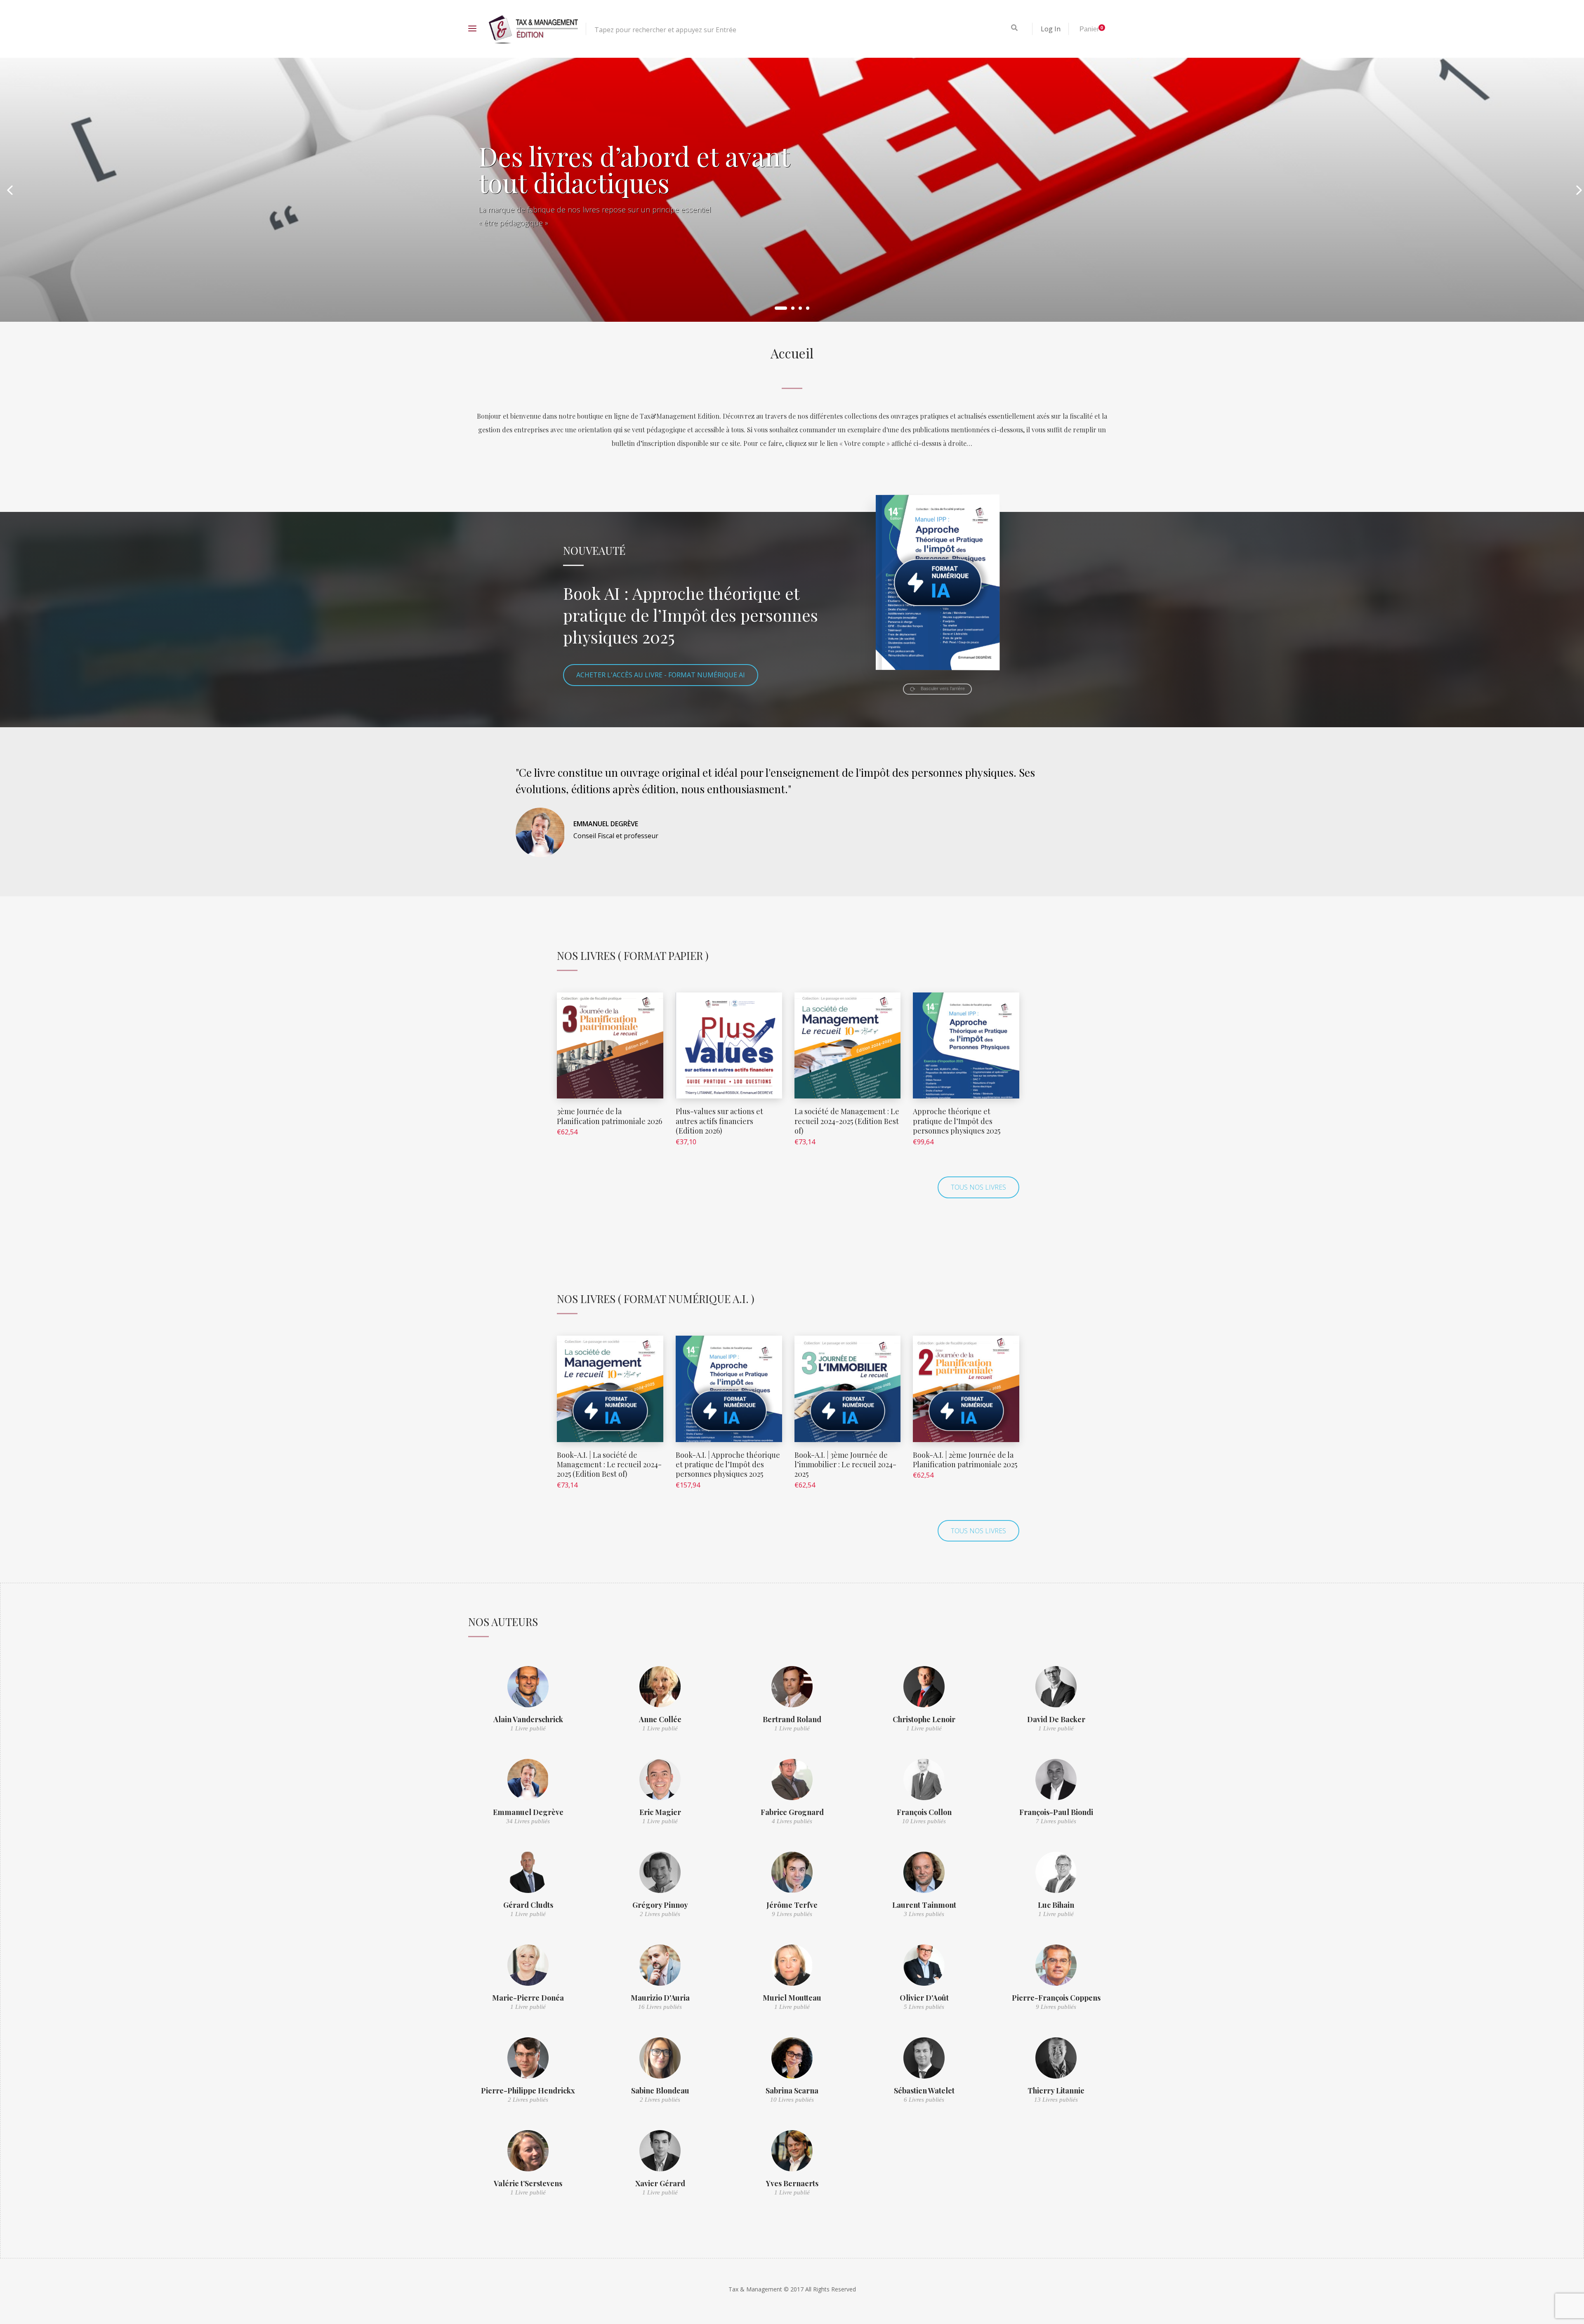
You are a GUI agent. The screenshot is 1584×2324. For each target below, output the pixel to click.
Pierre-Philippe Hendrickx (528, 2091)
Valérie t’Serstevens (528, 2183)
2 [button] (788, 308)
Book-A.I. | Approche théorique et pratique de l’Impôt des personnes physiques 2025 (728, 1465)
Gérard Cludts (528, 1905)
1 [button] (776, 308)
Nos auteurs (503, 1622)
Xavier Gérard (660, 2183)
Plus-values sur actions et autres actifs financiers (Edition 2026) (719, 1121)
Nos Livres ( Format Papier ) (633, 956)
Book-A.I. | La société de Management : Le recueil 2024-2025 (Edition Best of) (609, 1465)
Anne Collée (660, 1719)
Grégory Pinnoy (660, 1905)
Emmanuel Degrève (528, 1812)
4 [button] (808, 308)
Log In (1051, 29)
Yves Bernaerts (792, 2183)
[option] (792, 190)
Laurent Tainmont (924, 1905)
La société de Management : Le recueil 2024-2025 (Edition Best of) (847, 1121)
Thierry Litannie (1056, 2091)
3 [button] (800, 308)
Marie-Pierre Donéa (528, 1998)
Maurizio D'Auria (660, 1998)
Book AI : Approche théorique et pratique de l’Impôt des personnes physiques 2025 (691, 615)
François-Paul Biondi (1056, 1812)
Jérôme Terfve (792, 1905)
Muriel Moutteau (792, 1998)
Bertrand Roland (792, 1719)
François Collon (924, 1812)
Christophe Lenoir (924, 1719)
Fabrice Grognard (792, 1812)
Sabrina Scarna (792, 2091)
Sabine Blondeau (660, 2091)
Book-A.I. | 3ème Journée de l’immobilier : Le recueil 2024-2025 (845, 1465)
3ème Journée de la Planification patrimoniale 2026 (609, 1116)
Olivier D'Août (924, 1998)
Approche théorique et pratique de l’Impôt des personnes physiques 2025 (957, 1121)
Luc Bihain (1056, 1905)
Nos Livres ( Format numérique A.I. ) (656, 1299)
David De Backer (1056, 1719)
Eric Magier (660, 1812)
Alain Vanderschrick (528, 1719)
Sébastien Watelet (924, 2091)
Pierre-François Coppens (1056, 1998)
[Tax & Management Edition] (533, 29)
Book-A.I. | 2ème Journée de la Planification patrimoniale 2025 (965, 1460)
